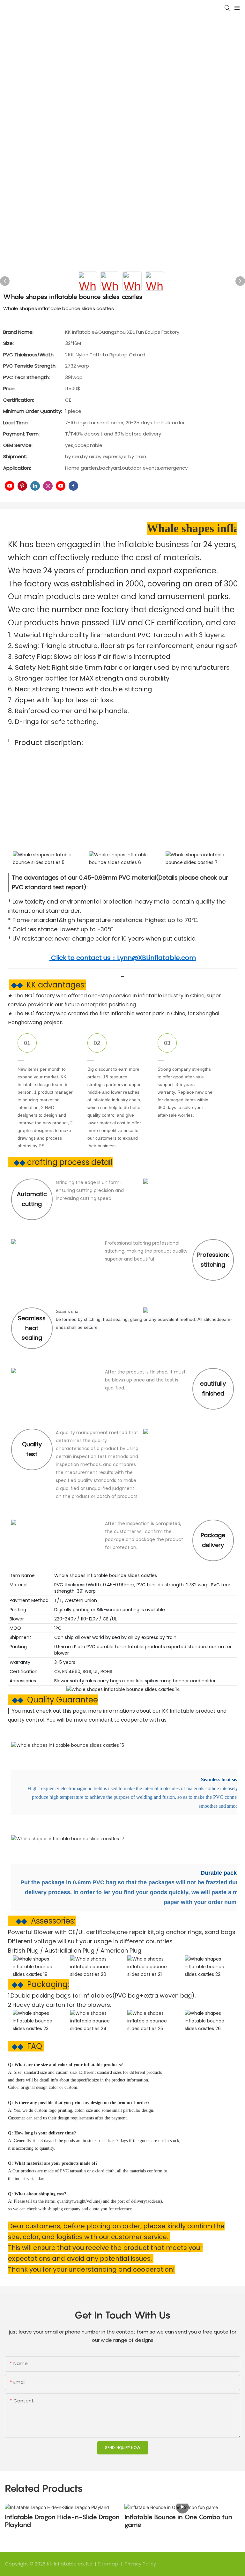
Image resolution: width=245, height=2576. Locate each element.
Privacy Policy (140, 2564)
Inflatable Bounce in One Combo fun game (178, 2521)
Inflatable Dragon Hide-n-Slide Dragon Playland (62, 2521)
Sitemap (108, 2564)
